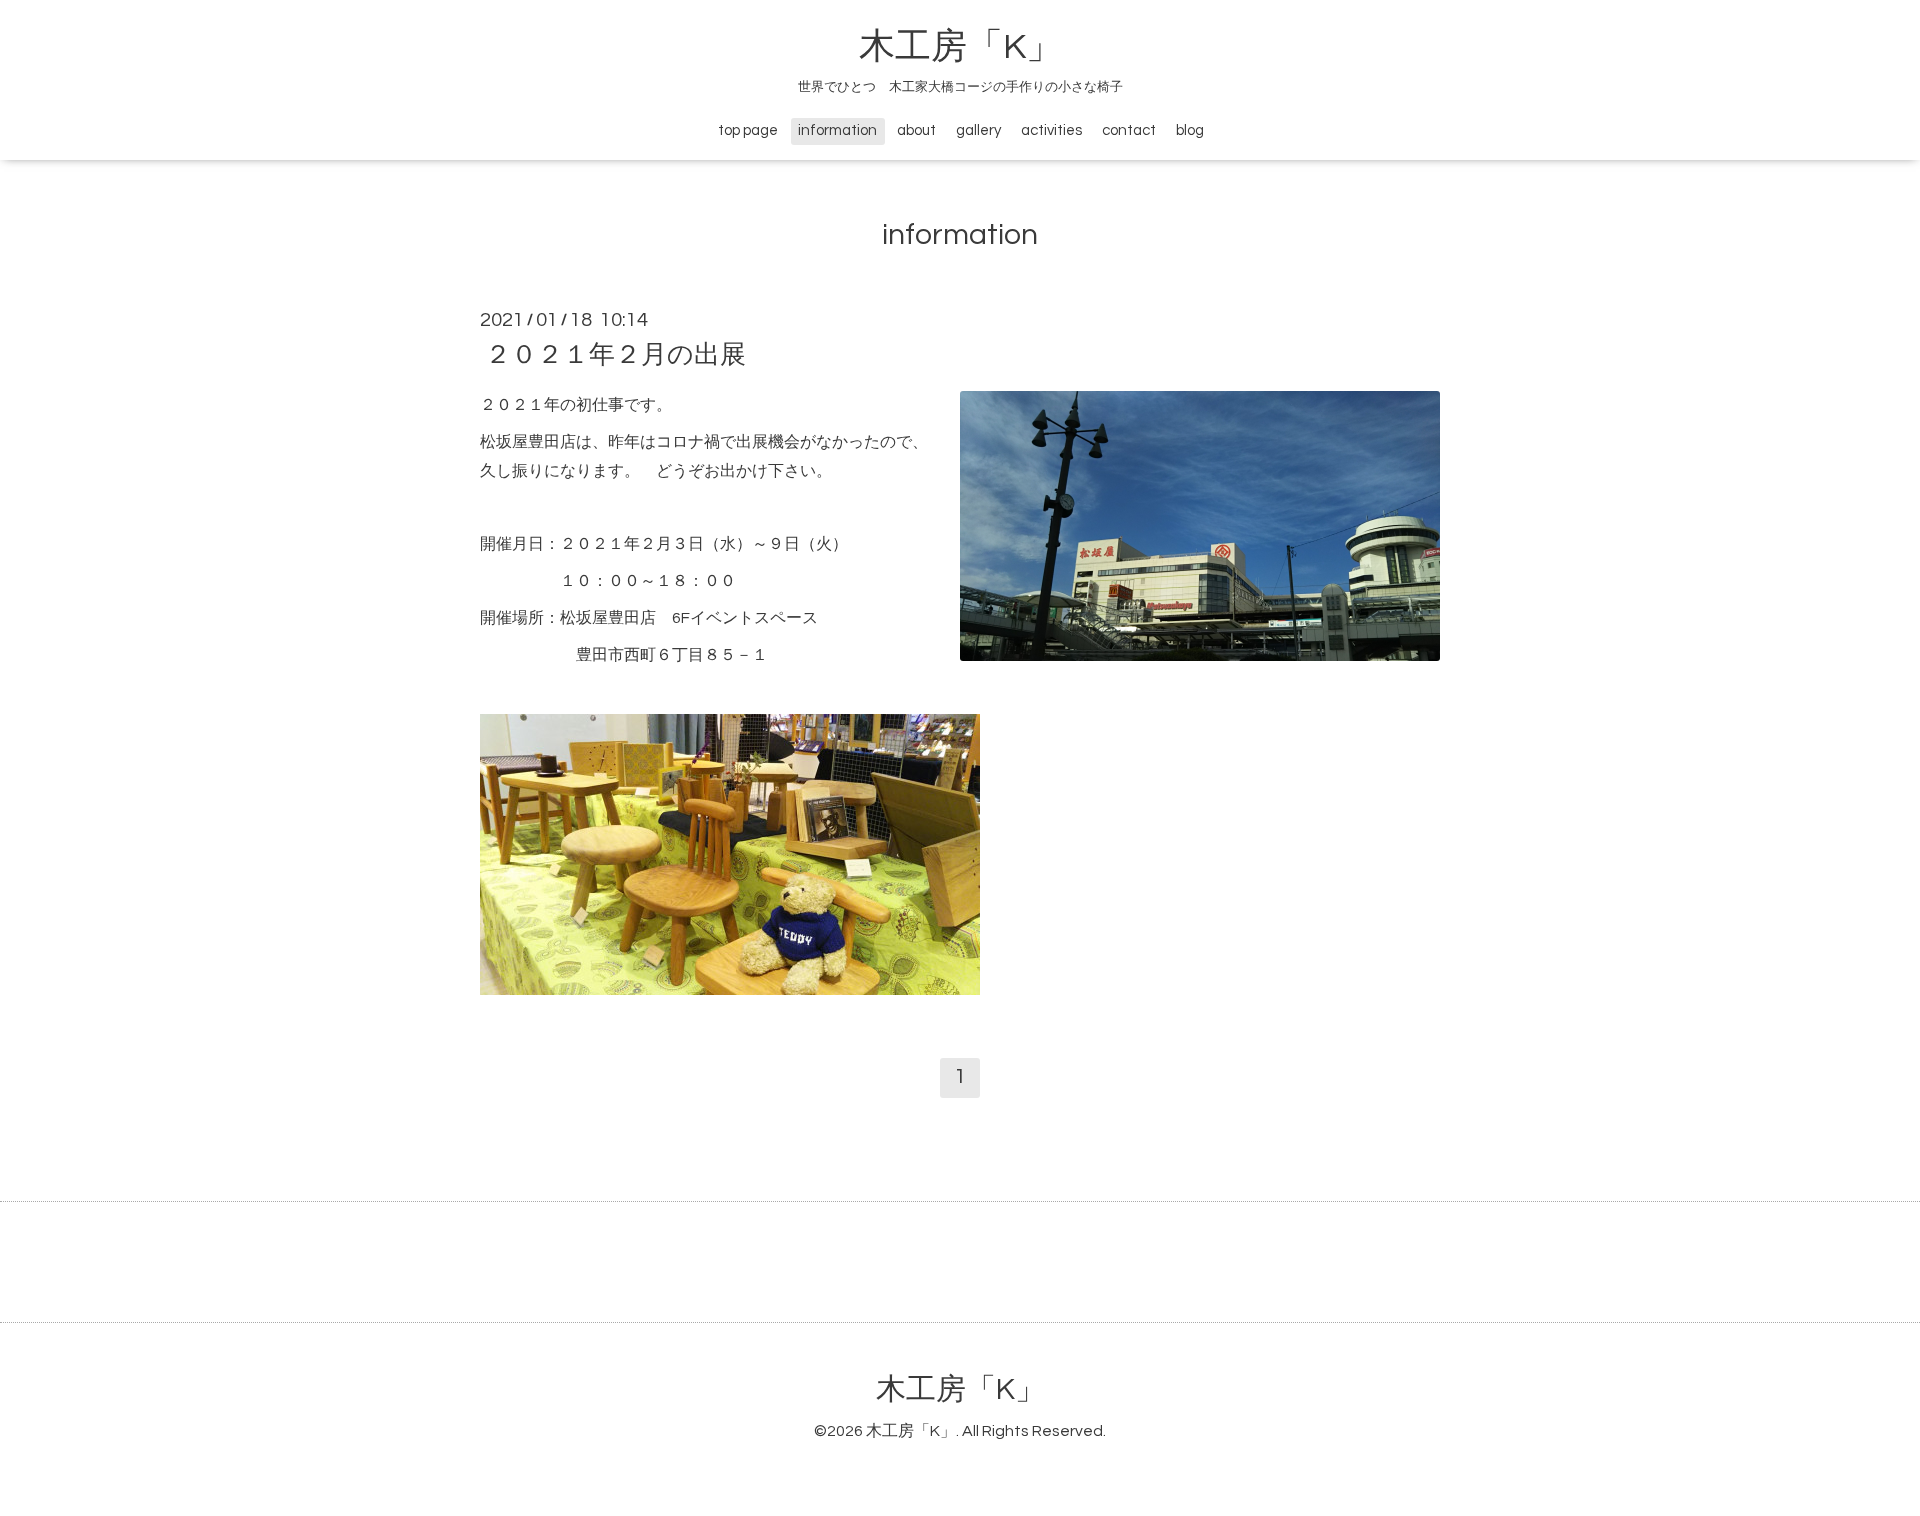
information (837, 130)
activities (1051, 130)
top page (748, 130)
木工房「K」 (960, 47)
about (916, 130)
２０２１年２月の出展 (615, 355)
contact (1129, 130)
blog (1190, 130)
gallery (978, 130)
